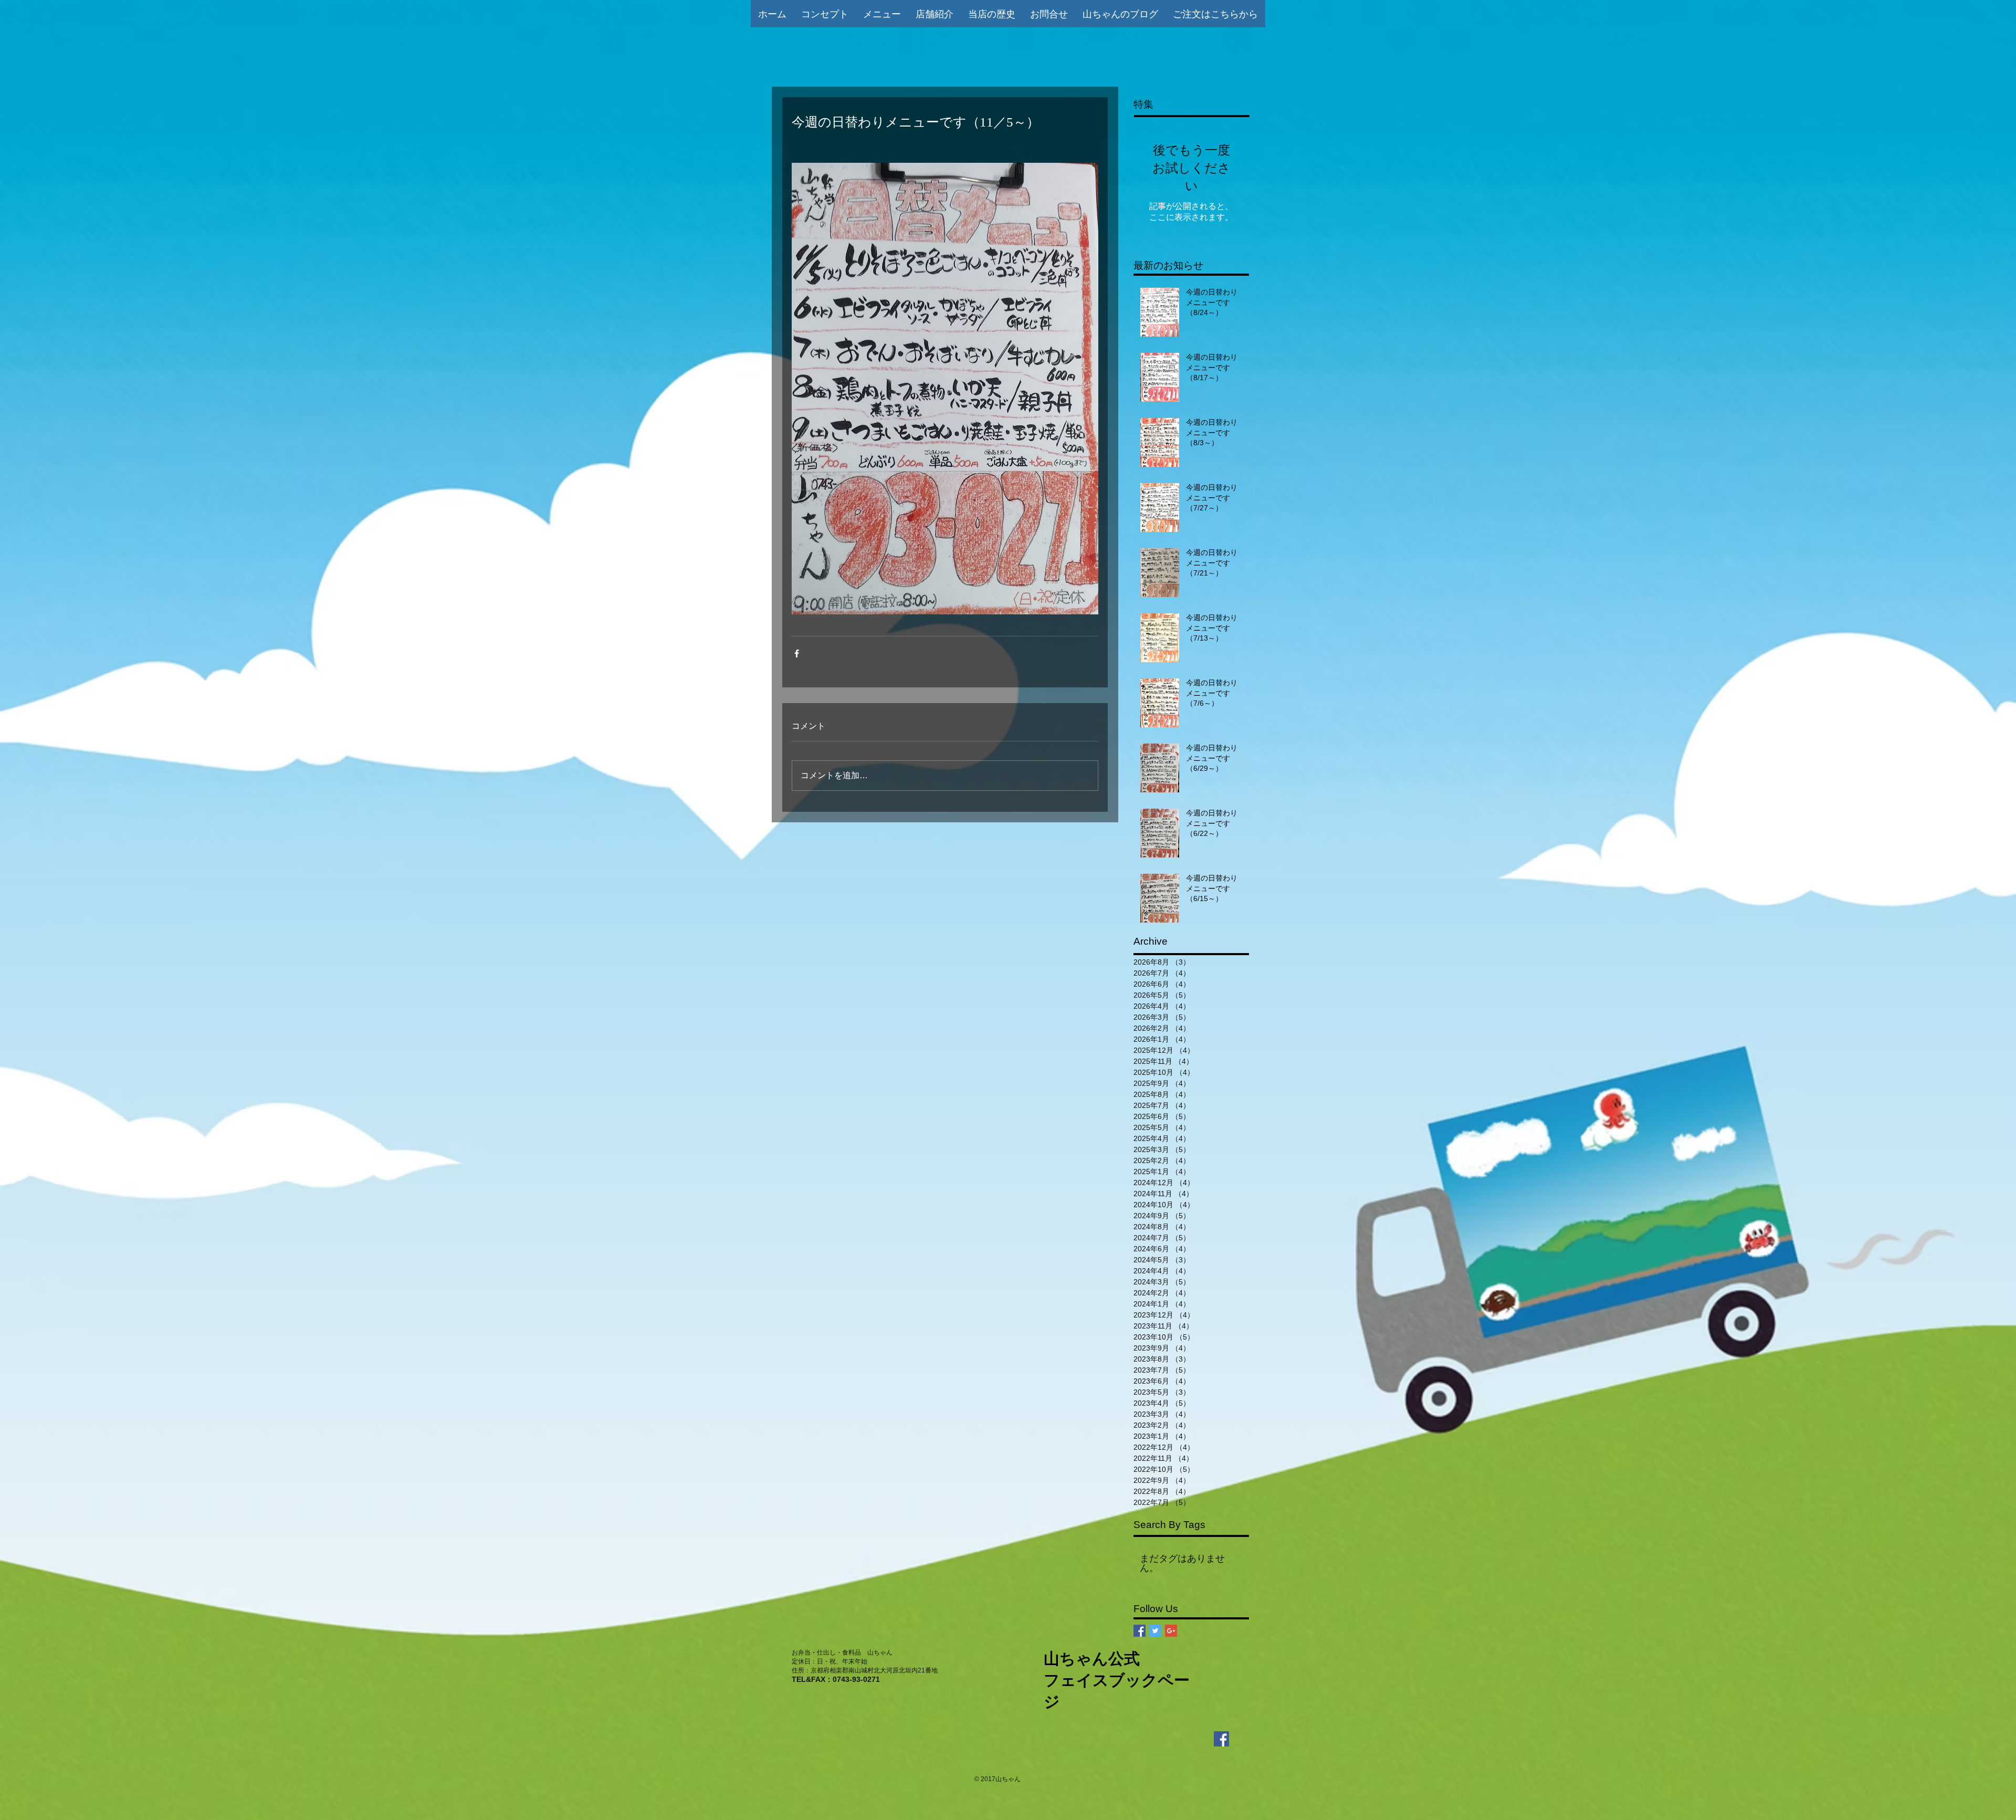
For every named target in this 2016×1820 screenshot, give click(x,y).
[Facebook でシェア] (797, 653)
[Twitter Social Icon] (1155, 1631)
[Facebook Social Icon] (1140, 1631)
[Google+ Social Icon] (1171, 1631)
